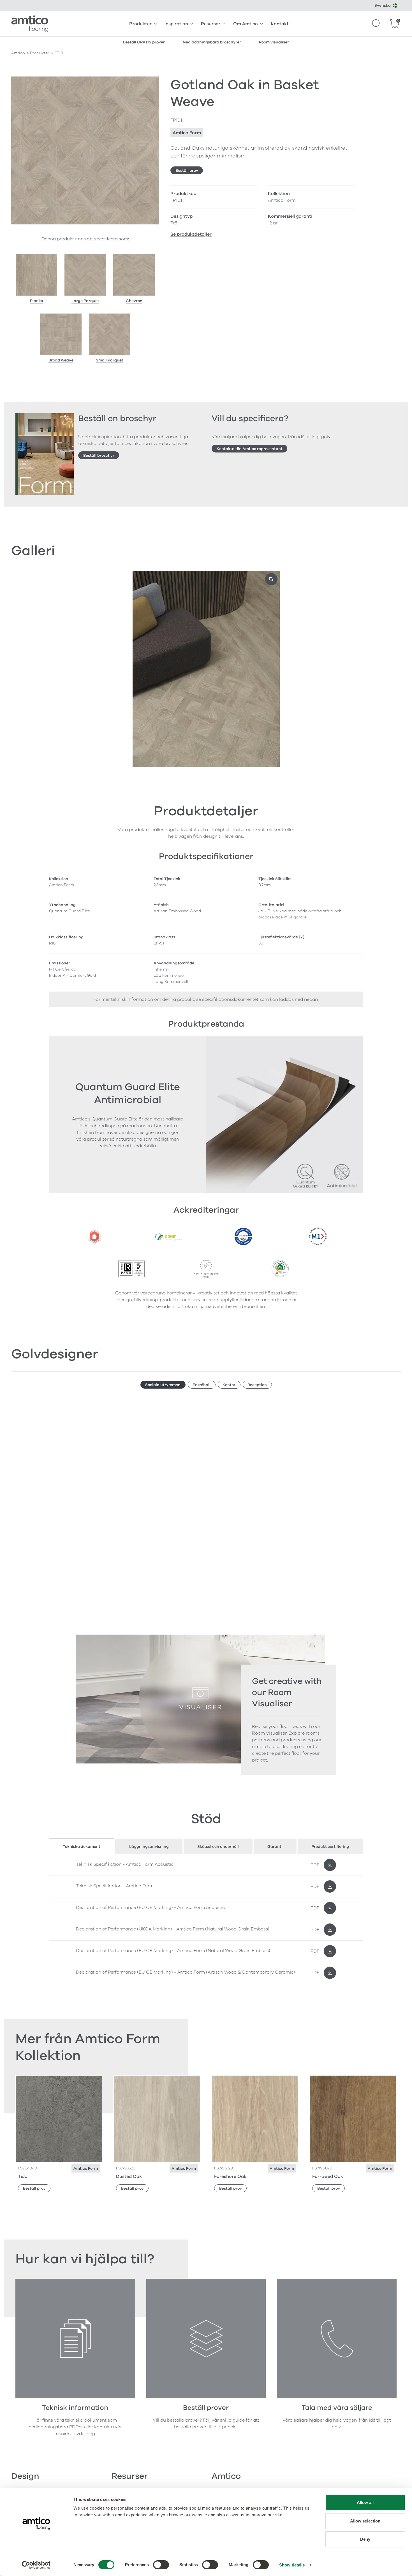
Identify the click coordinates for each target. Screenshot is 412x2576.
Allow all (365, 2502)
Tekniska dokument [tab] (82, 1847)
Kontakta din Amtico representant (250, 449)
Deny (365, 2539)
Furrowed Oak (328, 2176)
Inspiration (176, 24)
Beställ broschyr (99, 455)
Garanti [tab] (275, 1847)
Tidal (23, 2176)
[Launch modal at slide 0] (271, 579)
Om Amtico (246, 24)
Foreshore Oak (230, 2176)
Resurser (211, 24)
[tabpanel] (206, 1919)
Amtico (18, 53)
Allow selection (365, 2521)
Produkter (140, 24)
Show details (292, 2565)
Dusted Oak (129, 2176)
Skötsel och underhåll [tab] (218, 1847)
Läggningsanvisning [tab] (149, 1847)
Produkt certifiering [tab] (330, 1847)
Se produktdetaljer (191, 234)
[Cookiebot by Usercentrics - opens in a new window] (36, 2565)
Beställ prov (187, 170)
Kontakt (280, 24)
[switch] (161, 2565)
